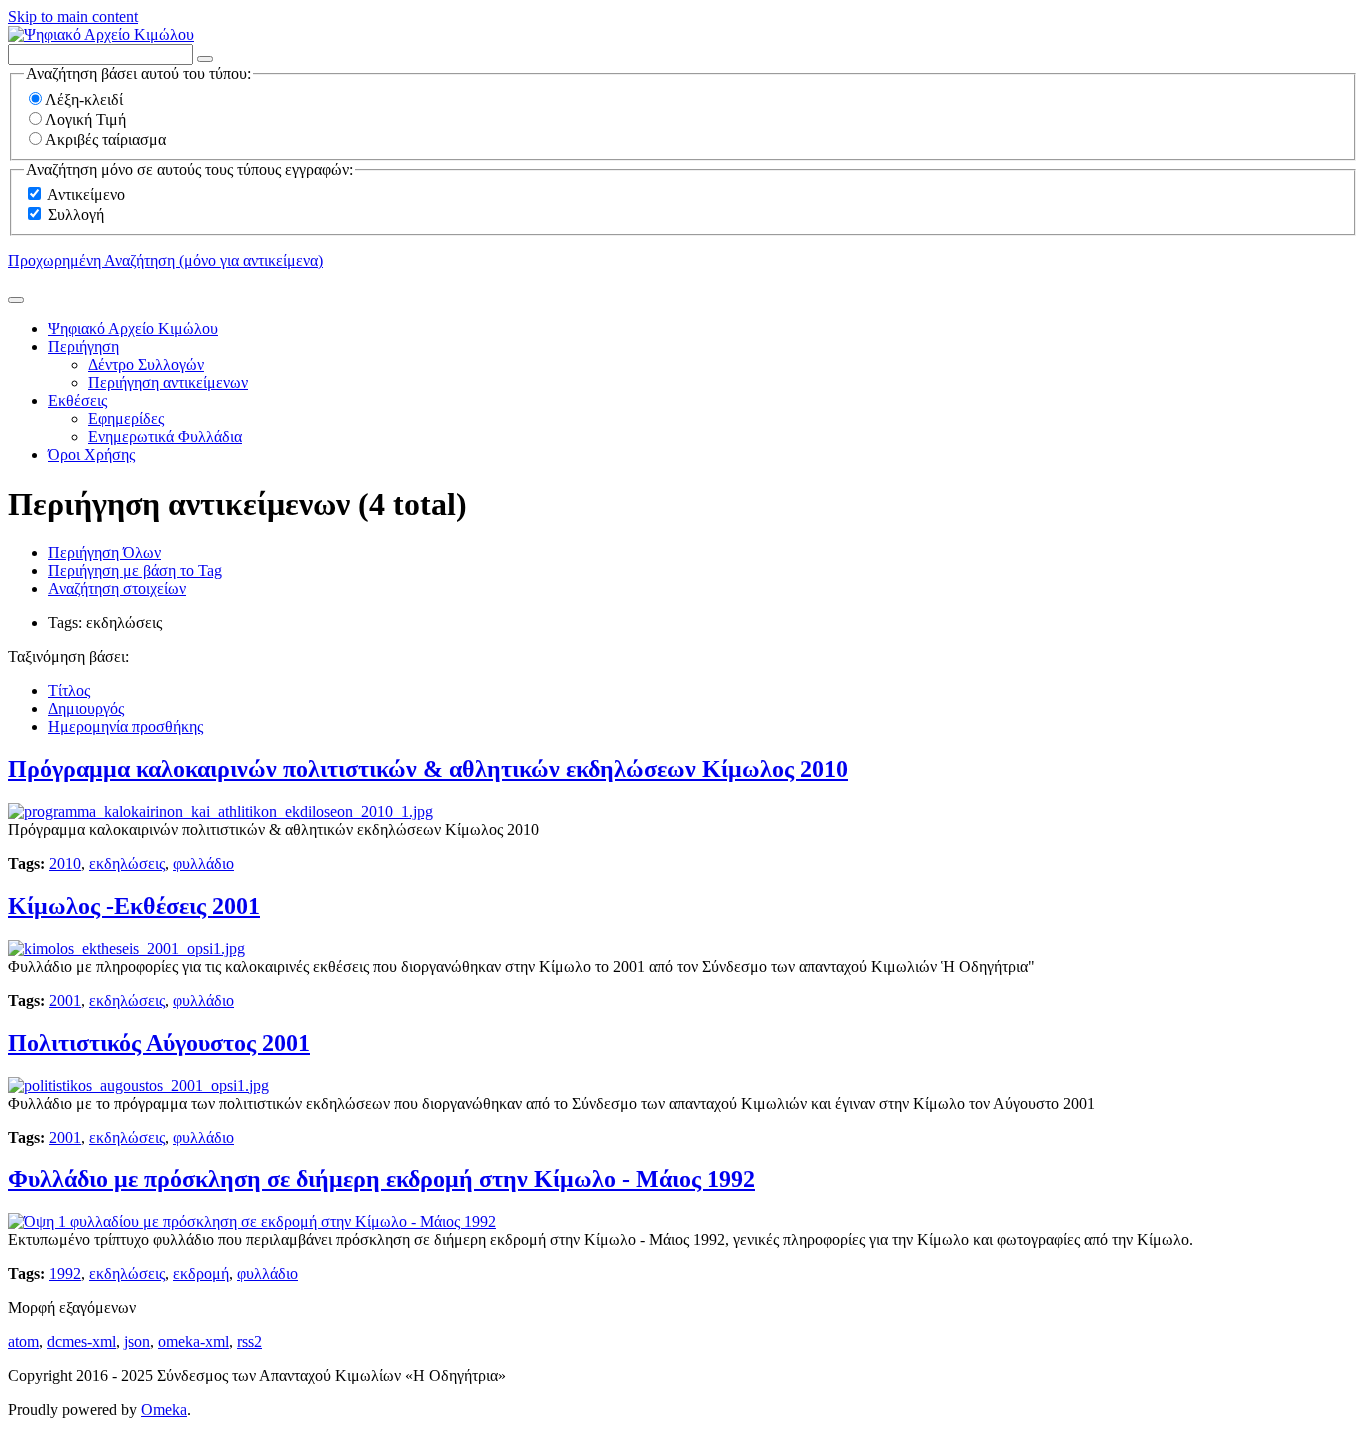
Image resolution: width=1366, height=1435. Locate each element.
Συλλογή (76, 214)
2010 (65, 863)
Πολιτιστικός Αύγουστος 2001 (159, 1043)
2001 (65, 1000)
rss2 (249, 1341)
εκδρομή (201, 1273)
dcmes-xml (81, 1341)
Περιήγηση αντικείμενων (168, 382)
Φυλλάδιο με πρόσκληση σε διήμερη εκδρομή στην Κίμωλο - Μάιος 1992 (381, 1179)
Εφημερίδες (126, 418)
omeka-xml (193, 1341)
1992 (65, 1273)
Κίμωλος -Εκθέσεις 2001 (134, 906)
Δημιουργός (86, 708)
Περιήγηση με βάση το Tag (135, 570)
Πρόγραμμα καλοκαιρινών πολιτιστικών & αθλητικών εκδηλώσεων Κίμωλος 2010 (428, 769)
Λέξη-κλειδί (84, 99)
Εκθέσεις (77, 400)
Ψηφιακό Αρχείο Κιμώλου (133, 328)
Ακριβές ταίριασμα (105, 139)
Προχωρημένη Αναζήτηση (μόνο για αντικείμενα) (165, 260)
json (137, 1341)
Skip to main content (73, 16)
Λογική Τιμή (85, 119)
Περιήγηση (83, 346)
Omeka (164, 1409)
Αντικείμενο (86, 194)
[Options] (205, 59)
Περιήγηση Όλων (104, 552)
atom (23, 1341)
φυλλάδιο (203, 863)
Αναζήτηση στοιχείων (117, 588)
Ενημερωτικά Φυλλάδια (165, 436)
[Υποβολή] (16, 300)
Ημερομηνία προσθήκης (125, 726)
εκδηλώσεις (127, 863)
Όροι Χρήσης (91, 454)
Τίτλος (69, 690)
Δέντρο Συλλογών (146, 364)
